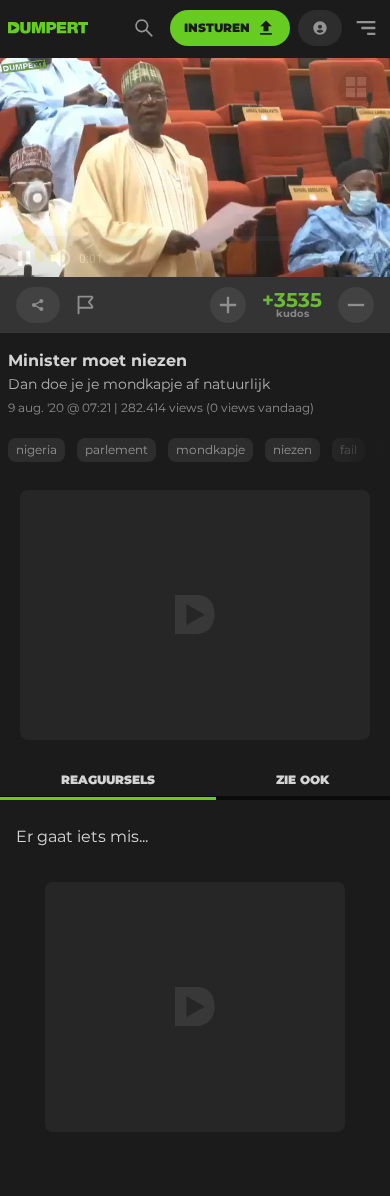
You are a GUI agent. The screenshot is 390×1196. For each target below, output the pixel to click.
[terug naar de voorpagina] (48, 28)
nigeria (36, 449)
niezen (292, 449)
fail (348, 449)
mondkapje (210, 449)
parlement (116, 449)
